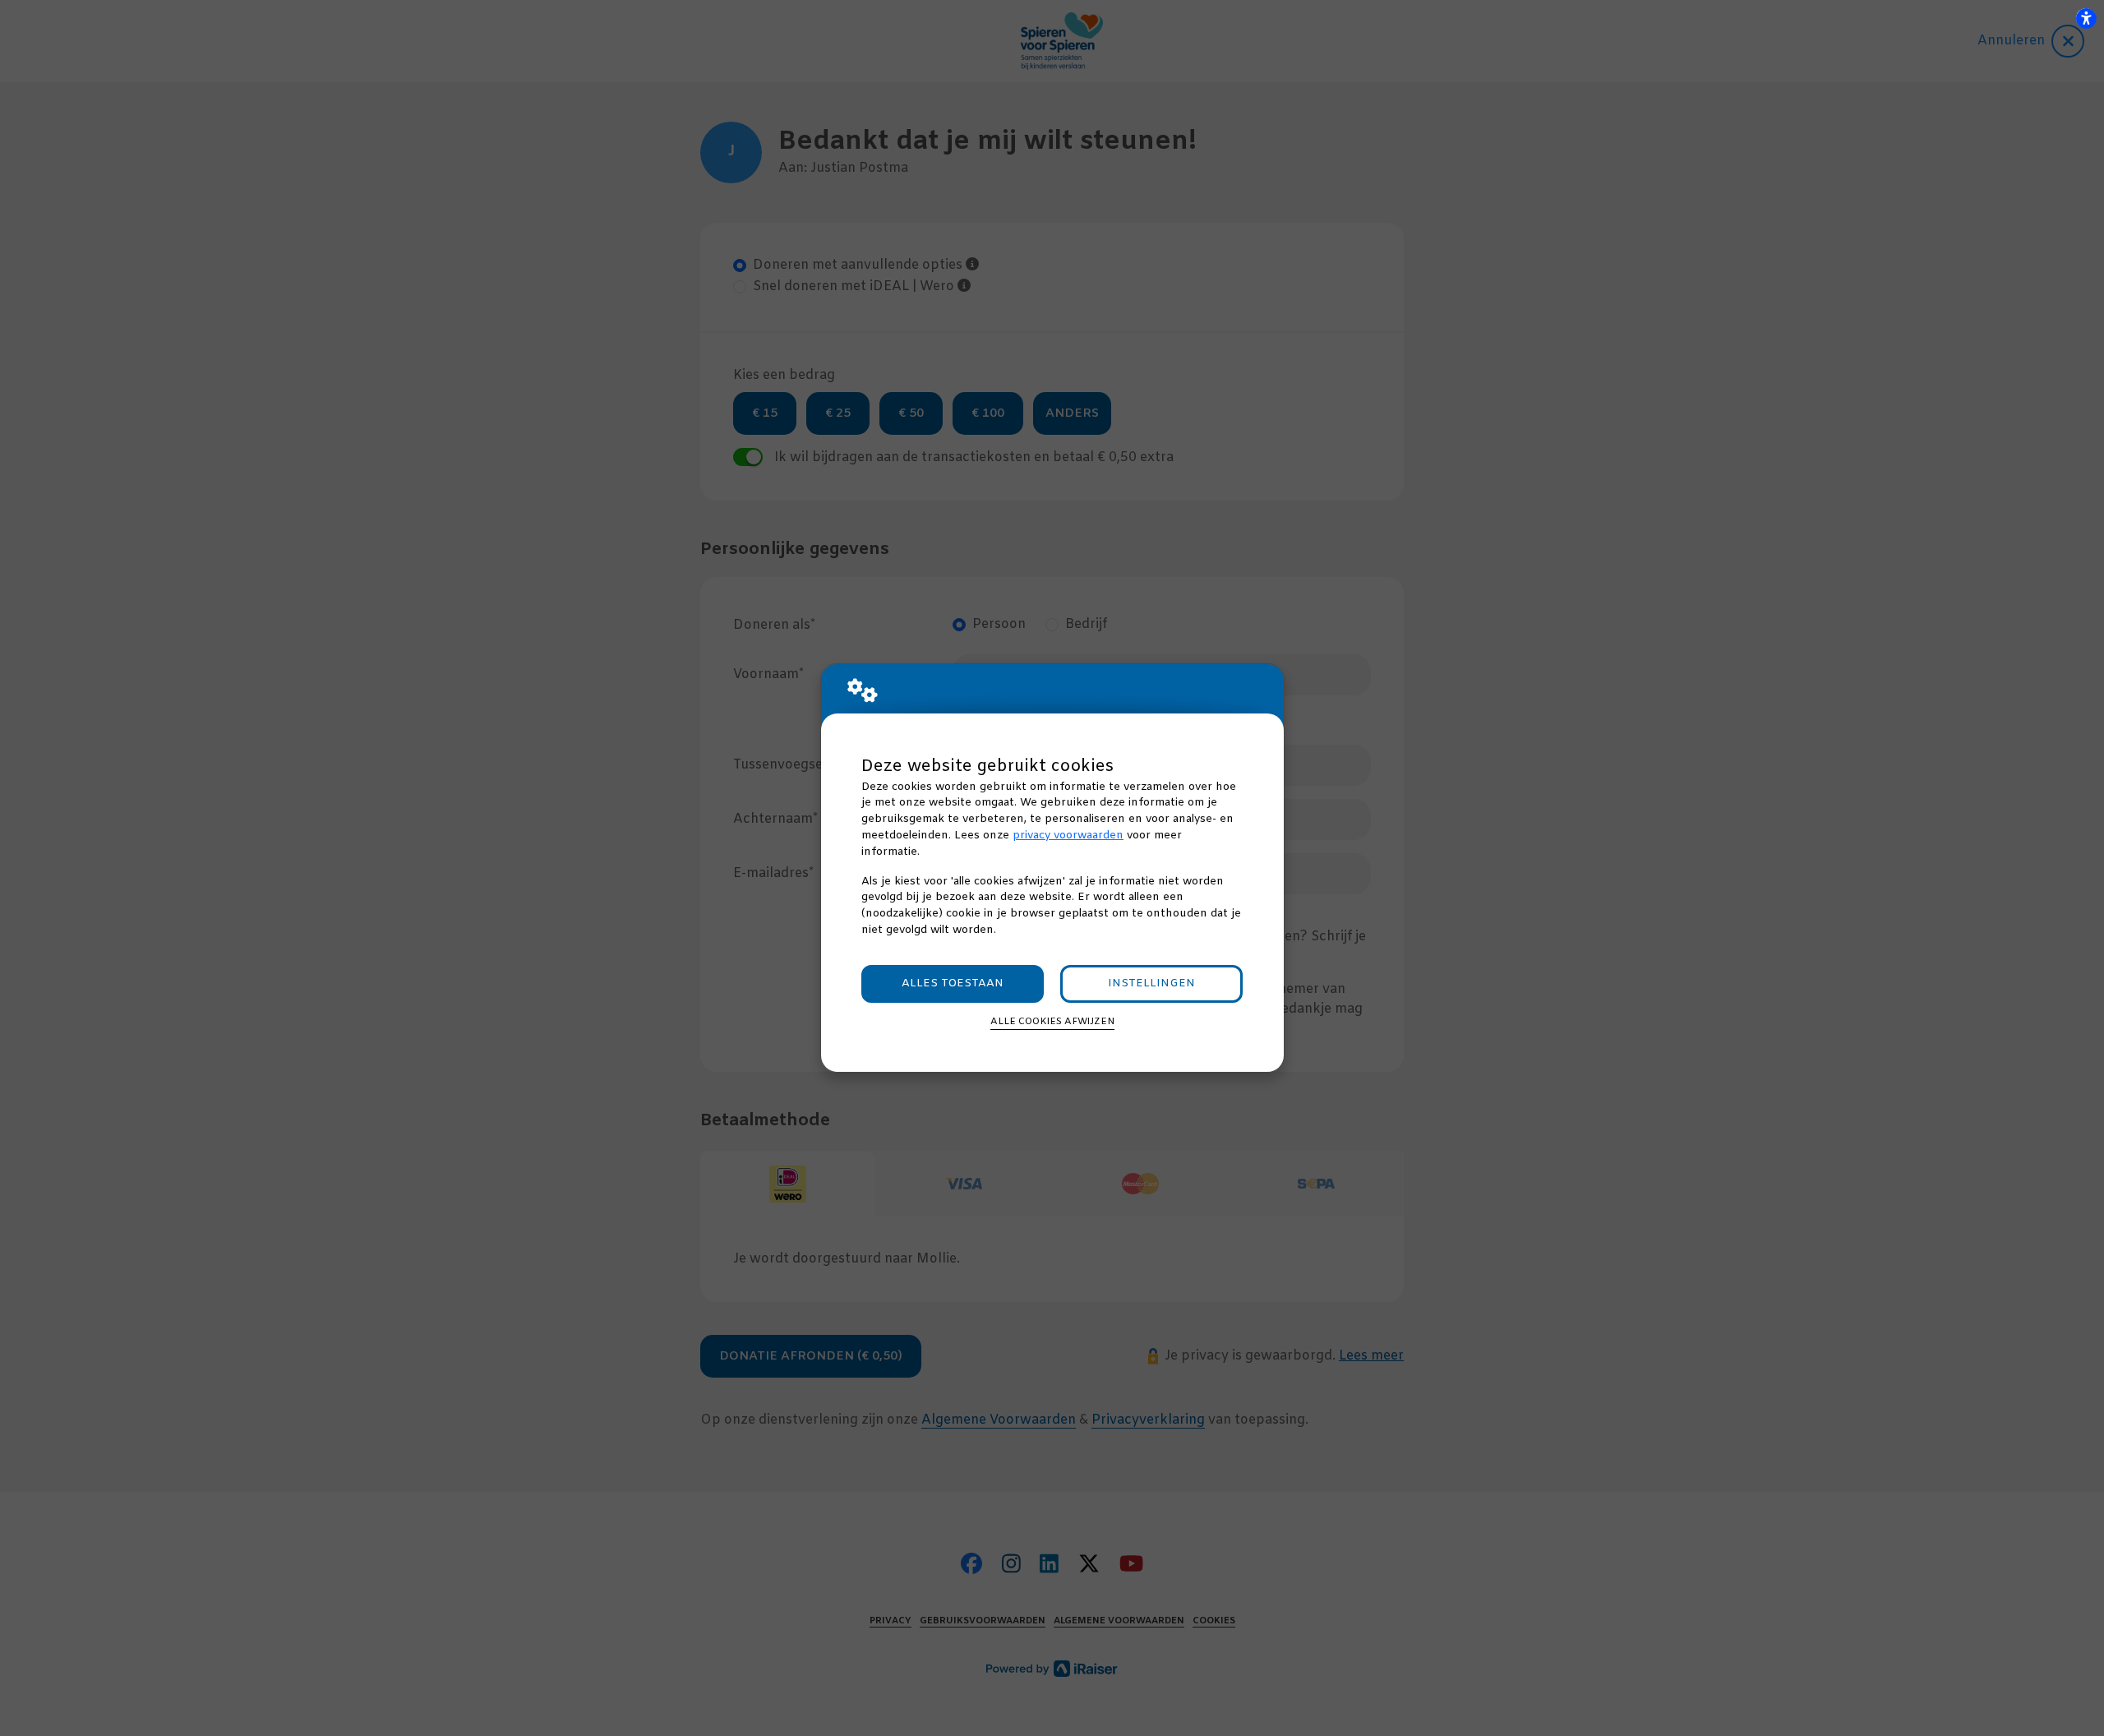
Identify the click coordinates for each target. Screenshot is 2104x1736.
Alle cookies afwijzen (1052, 1022)
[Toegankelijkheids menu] (2086, 18)
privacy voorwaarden (1068, 836)
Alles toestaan (953, 983)
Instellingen (1151, 983)
